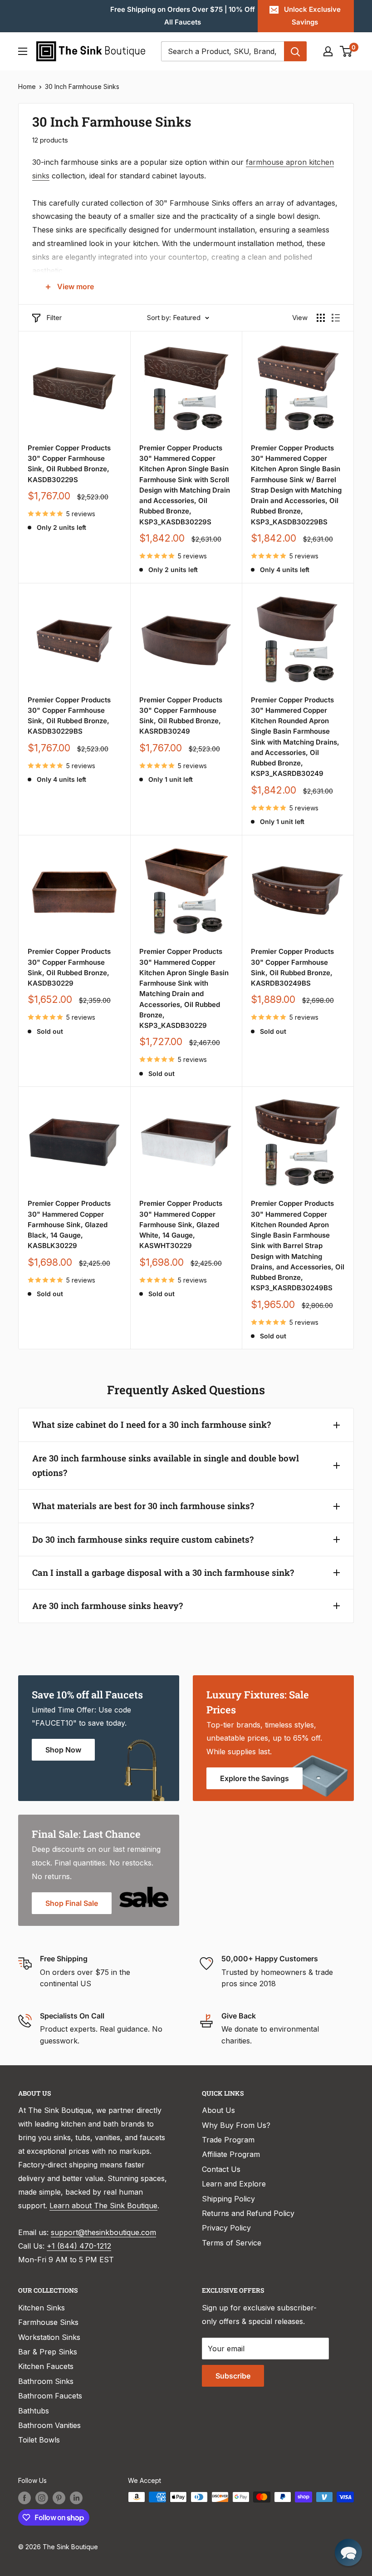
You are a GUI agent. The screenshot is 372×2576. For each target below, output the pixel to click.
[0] (346, 51)
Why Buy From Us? (236, 2125)
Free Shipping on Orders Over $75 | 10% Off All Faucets (183, 16)
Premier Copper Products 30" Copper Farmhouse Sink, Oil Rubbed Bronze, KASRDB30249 (181, 716)
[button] (348, 2552)
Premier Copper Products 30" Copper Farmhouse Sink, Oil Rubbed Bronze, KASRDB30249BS (292, 967)
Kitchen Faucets (46, 2366)
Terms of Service (232, 2243)
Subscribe (233, 2376)
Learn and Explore (234, 2184)
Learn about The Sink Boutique (103, 2206)
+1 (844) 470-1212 (79, 2246)
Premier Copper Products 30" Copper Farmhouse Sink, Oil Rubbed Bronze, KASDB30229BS (69, 716)
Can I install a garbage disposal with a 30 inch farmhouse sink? (163, 1572)
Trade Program (228, 2140)
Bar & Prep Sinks (48, 2352)
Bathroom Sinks (46, 2381)
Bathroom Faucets (50, 2396)
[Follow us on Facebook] (24, 2498)
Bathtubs (34, 2411)
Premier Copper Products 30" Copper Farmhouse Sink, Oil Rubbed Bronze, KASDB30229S (69, 464)
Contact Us (221, 2169)
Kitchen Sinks (42, 2308)
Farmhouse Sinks (48, 2322)
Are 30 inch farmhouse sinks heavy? (108, 1606)
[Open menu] (23, 51)
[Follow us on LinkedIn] (76, 2498)
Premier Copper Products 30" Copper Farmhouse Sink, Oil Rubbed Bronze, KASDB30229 (69, 967)
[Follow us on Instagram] (42, 2498)
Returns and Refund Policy (248, 2213)
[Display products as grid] (321, 318)
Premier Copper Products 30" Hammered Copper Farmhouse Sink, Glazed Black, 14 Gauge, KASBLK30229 (69, 1224)
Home (27, 86)
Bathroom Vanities (49, 2425)
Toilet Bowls (39, 2440)
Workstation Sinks (49, 2337)
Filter (54, 318)
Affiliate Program (231, 2154)
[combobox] (223, 51)
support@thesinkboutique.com (103, 2232)
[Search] (295, 51)
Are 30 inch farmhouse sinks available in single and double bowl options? (166, 1465)
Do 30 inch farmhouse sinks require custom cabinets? (143, 1539)
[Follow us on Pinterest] (59, 2498)
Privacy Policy (226, 2228)
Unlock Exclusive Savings (312, 16)
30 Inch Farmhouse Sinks (82, 86)
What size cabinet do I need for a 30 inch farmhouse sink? (152, 1424)
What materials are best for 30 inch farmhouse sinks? (143, 1506)
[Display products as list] (336, 318)
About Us (218, 2110)
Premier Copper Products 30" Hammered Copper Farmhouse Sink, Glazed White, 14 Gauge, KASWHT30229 (181, 1224)
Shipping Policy (228, 2199)
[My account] (328, 51)
